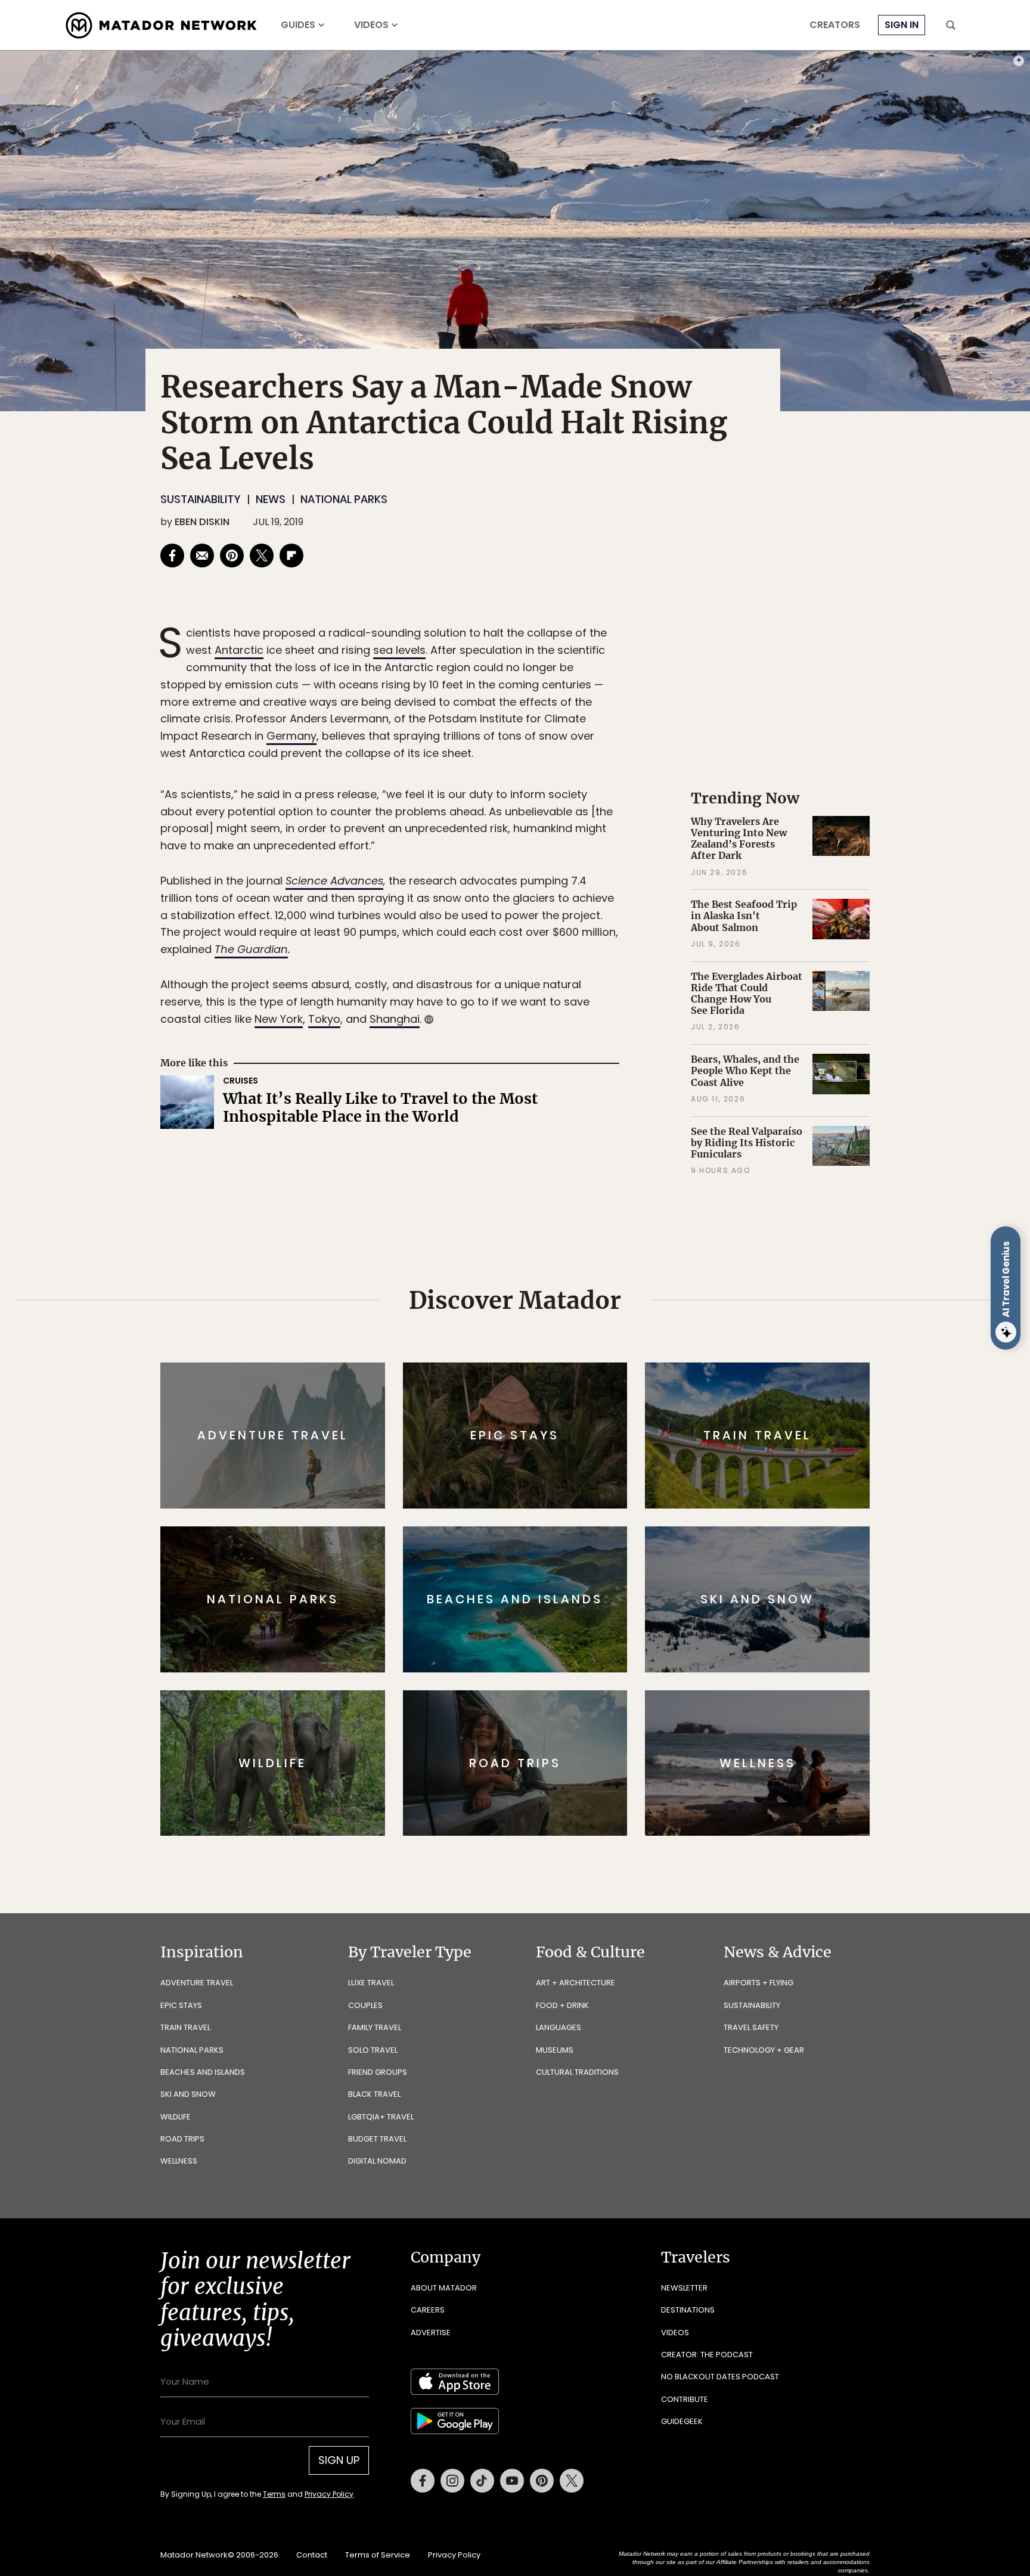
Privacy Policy (587, 1368)
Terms (532, 1368)
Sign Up (634, 1338)
